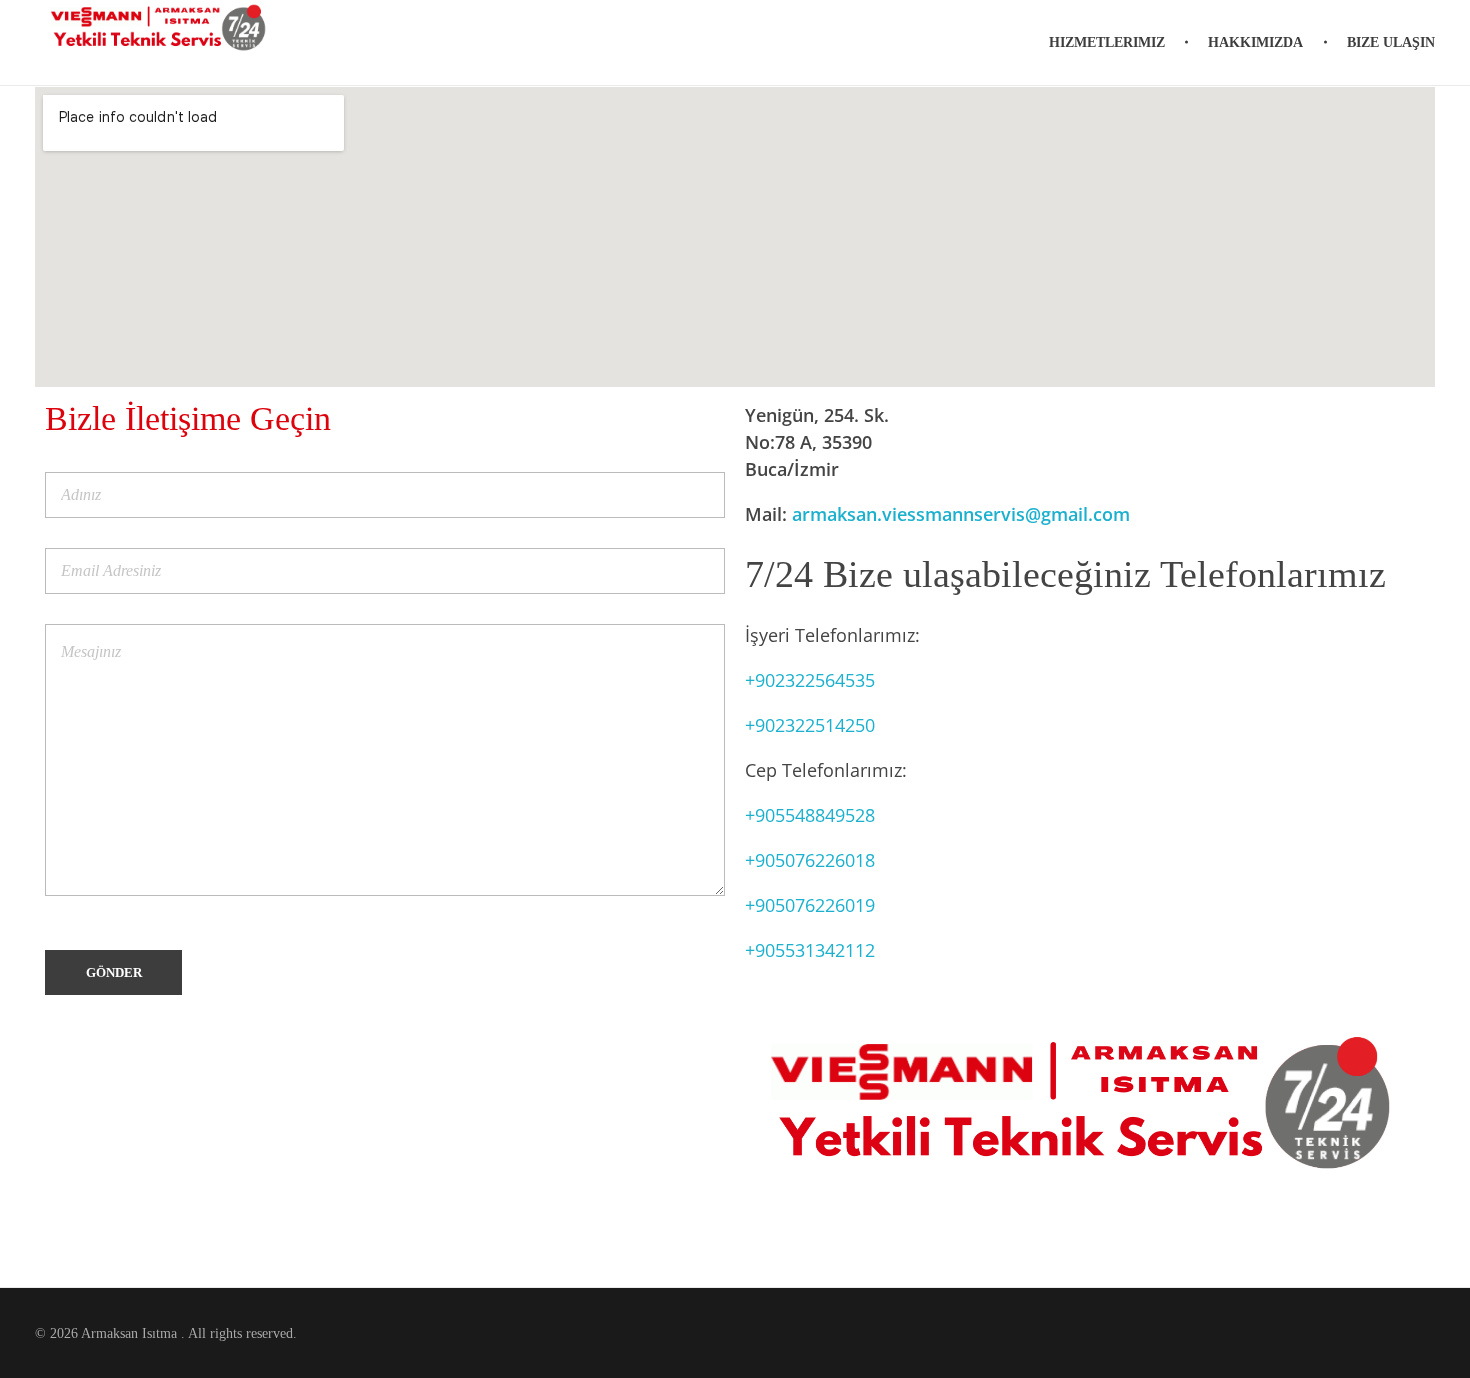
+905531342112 (810, 950)
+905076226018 (810, 860)
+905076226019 (810, 905)
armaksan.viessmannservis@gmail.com (961, 514)
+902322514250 (810, 725)
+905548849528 (810, 815)
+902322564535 (810, 680)
